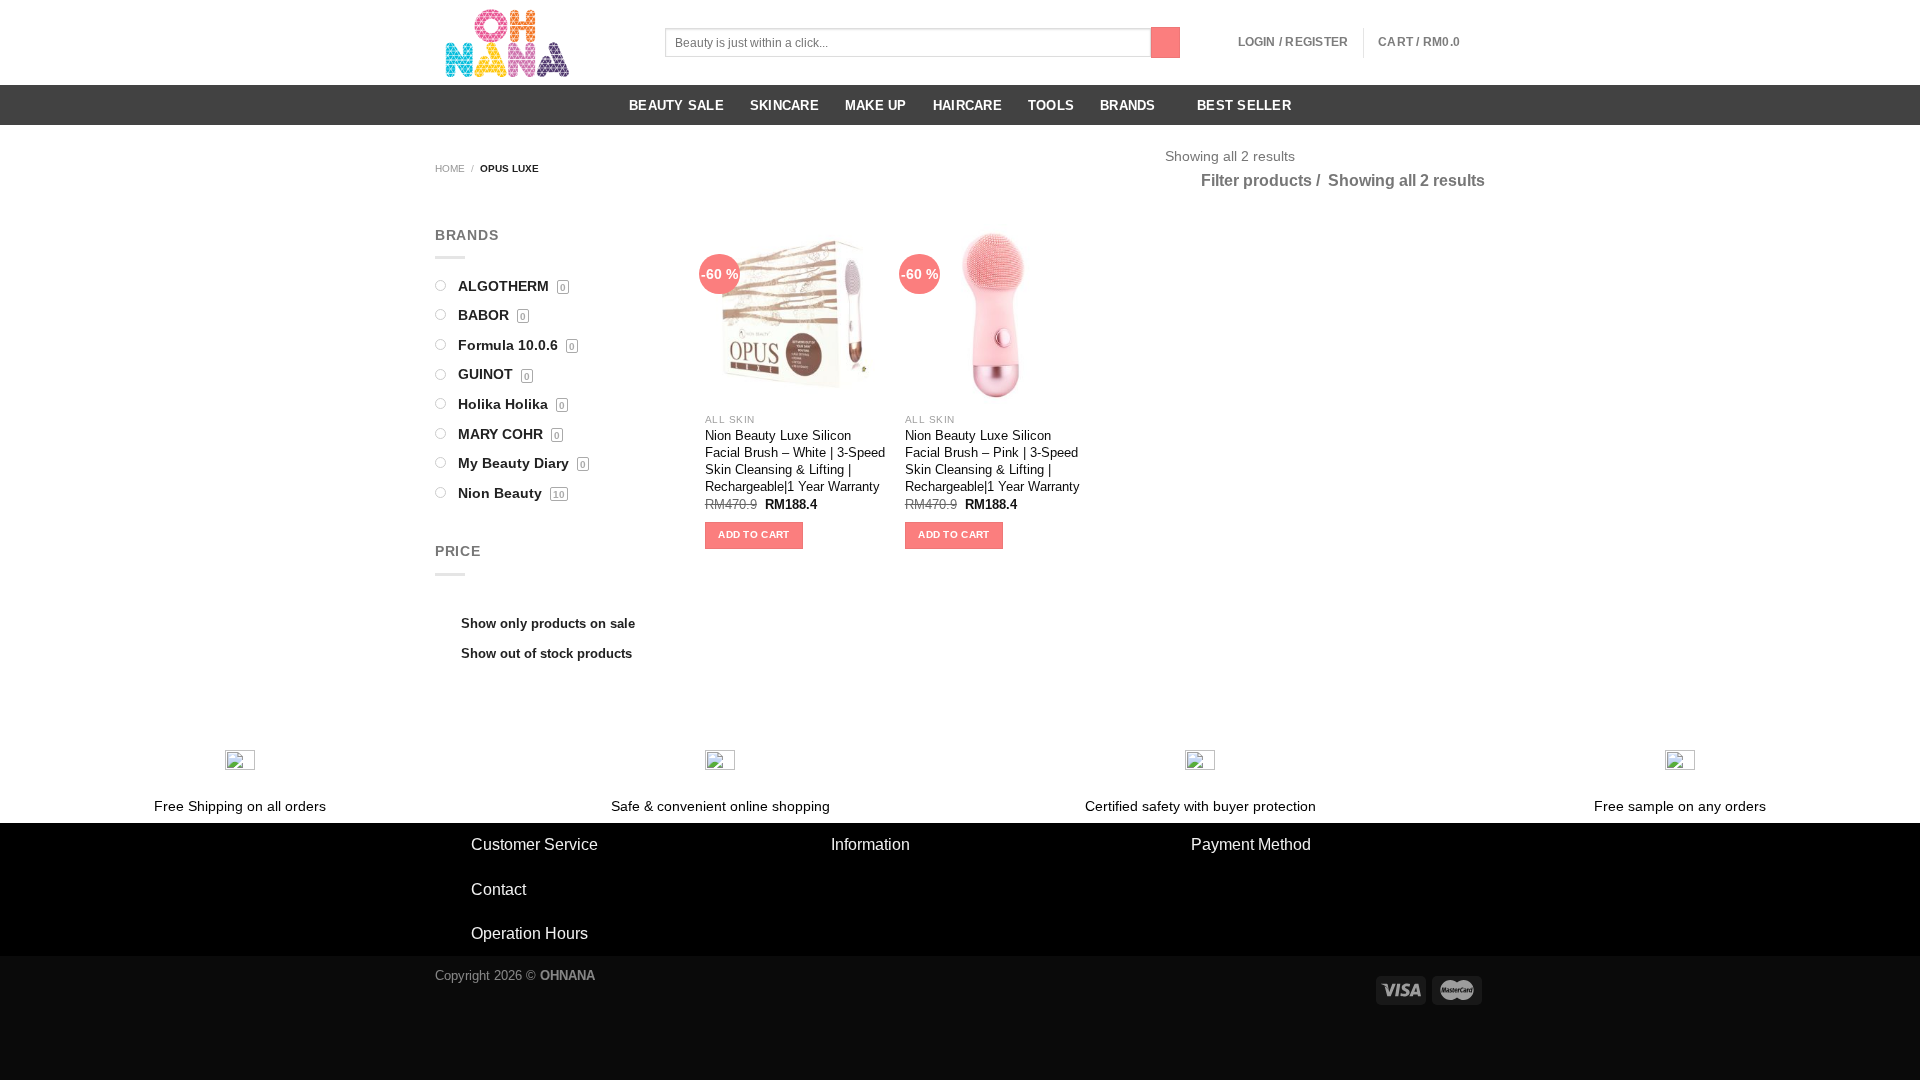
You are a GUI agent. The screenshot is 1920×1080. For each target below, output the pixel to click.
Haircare (967, 105)
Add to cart (753, 534)
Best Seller (1244, 105)
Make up (876, 105)
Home (450, 168)
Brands (1128, 105)
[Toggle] (452, 846)
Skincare (784, 105)
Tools (1051, 105)
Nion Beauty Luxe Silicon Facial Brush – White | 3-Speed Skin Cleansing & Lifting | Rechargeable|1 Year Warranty (795, 460)
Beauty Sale (676, 105)
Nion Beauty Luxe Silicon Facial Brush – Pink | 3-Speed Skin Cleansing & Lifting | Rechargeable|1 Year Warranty (992, 460)
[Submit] (1166, 42)
